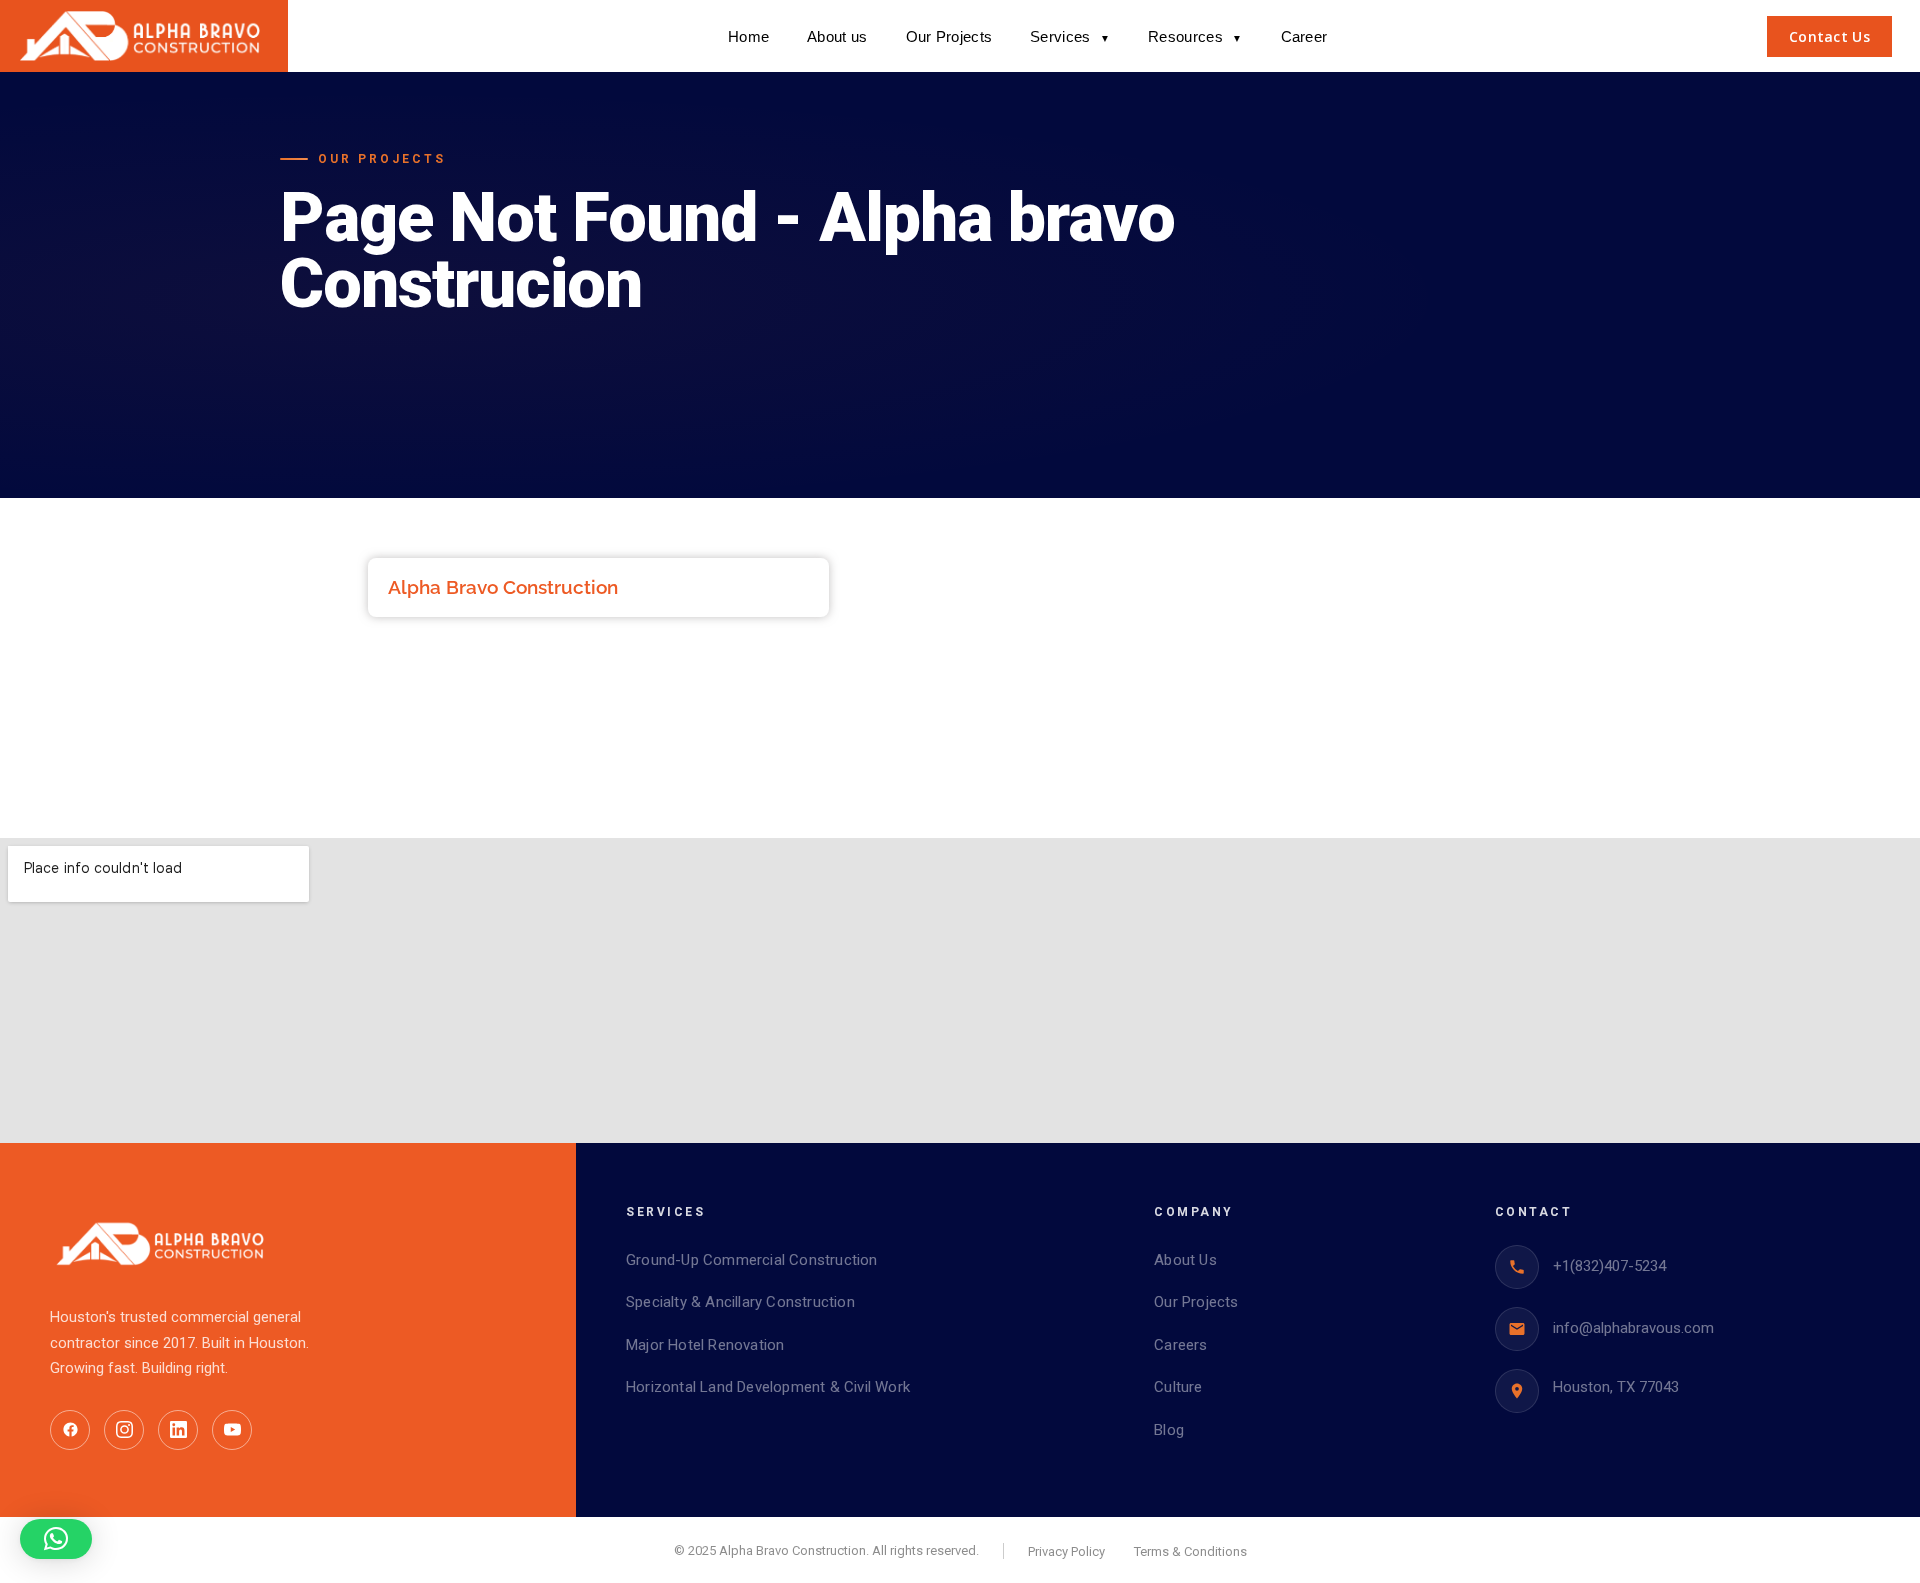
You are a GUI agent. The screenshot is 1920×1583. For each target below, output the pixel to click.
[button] (56, 1539)
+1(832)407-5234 (1609, 1266)
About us (837, 36)
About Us (1185, 1260)
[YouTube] (232, 1430)
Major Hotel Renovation (705, 1345)
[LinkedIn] (178, 1430)
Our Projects (949, 36)
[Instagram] (124, 1430)
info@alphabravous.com (1633, 1328)
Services (1070, 36)
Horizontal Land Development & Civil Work (768, 1387)
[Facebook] (70, 1430)
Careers (1180, 1345)
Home (748, 36)
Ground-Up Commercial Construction (752, 1260)
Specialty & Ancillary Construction (740, 1302)
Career (1304, 36)
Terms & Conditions (1190, 1551)
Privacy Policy (1066, 1551)
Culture (1178, 1387)
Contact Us (1829, 36)
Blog (1169, 1430)
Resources (1195, 36)
